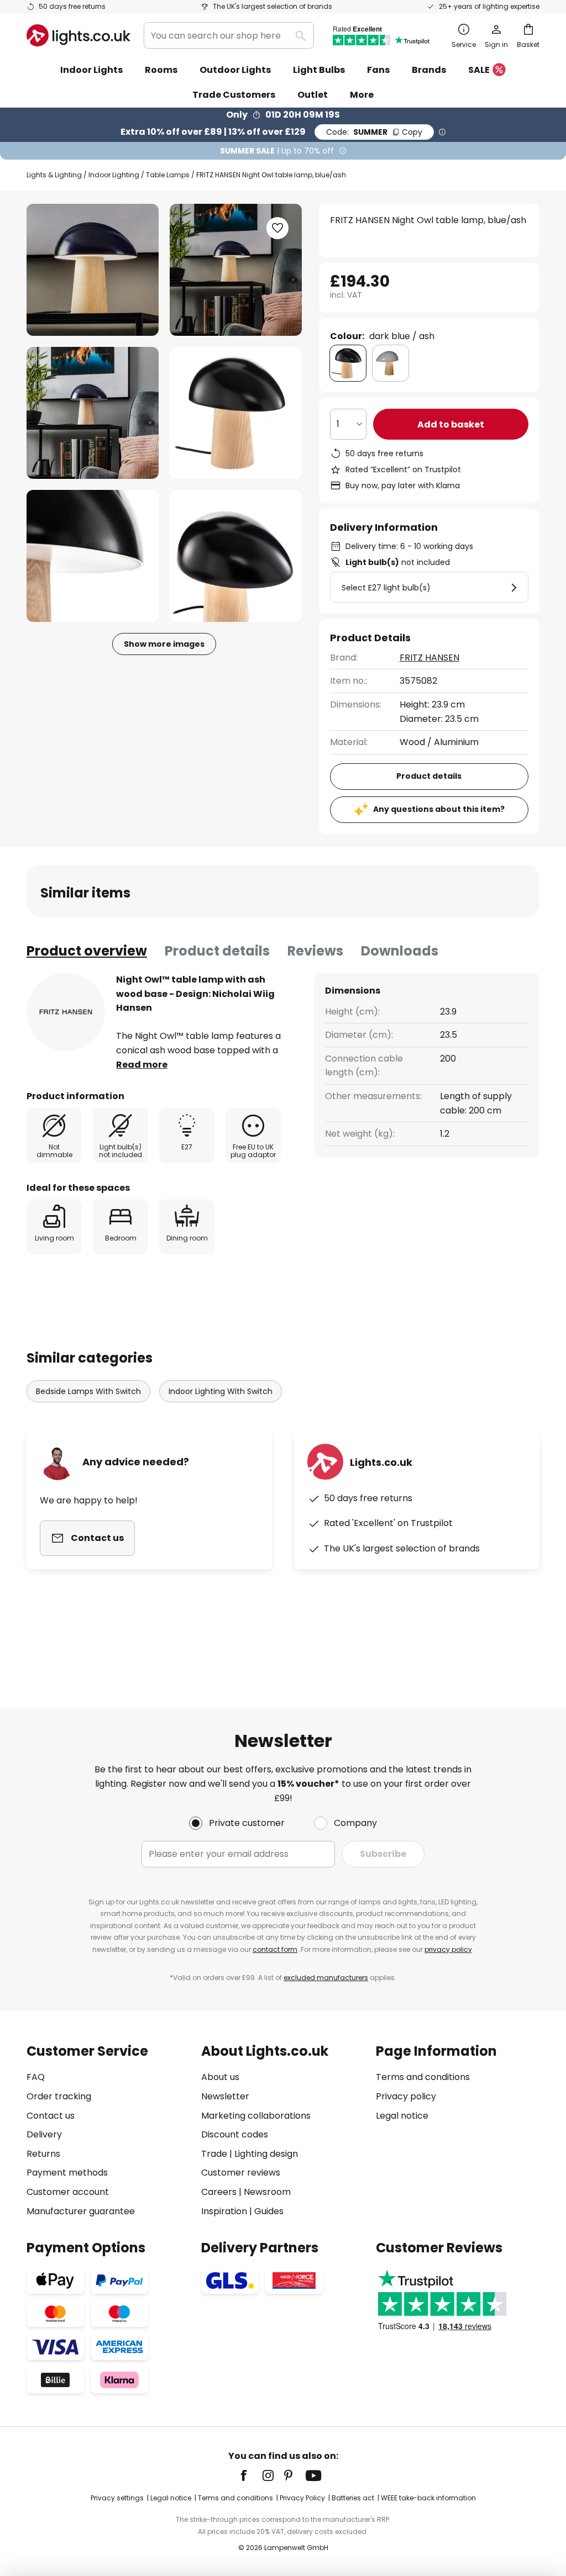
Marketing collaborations (256, 2116)
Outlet (313, 95)
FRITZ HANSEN (429, 658)
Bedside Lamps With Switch (88, 1391)
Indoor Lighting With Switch (221, 1391)
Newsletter (225, 2096)
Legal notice (402, 2116)
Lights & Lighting (54, 175)
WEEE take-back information (428, 2498)
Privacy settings (117, 2498)
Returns (43, 2154)
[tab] (87, 951)
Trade (214, 2154)
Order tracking (59, 2096)
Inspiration (224, 2211)
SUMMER (374, 132)
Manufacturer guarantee (81, 2211)
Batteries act (353, 2498)
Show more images (164, 644)
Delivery (44, 2134)
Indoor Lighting (114, 175)
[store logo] (78, 35)
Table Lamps (168, 175)
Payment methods (67, 2173)
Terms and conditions (423, 2077)
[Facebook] (251, 2475)
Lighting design (266, 2154)
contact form (275, 1949)
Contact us (51, 2116)
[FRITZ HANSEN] (66, 1012)
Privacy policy (406, 2096)
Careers (219, 2192)
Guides (269, 2211)
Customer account (68, 2192)
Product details (217, 951)
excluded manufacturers (326, 1978)
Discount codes (235, 2134)
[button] (93, 413)
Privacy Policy (302, 2498)
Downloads (400, 951)
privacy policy (448, 1949)
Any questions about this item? (439, 809)
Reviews (315, 951)
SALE (479, 70)
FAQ (36, 2077)
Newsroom (267, 2192)
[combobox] (229, 35)
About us (220, 2077)
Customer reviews (241, 2173)
